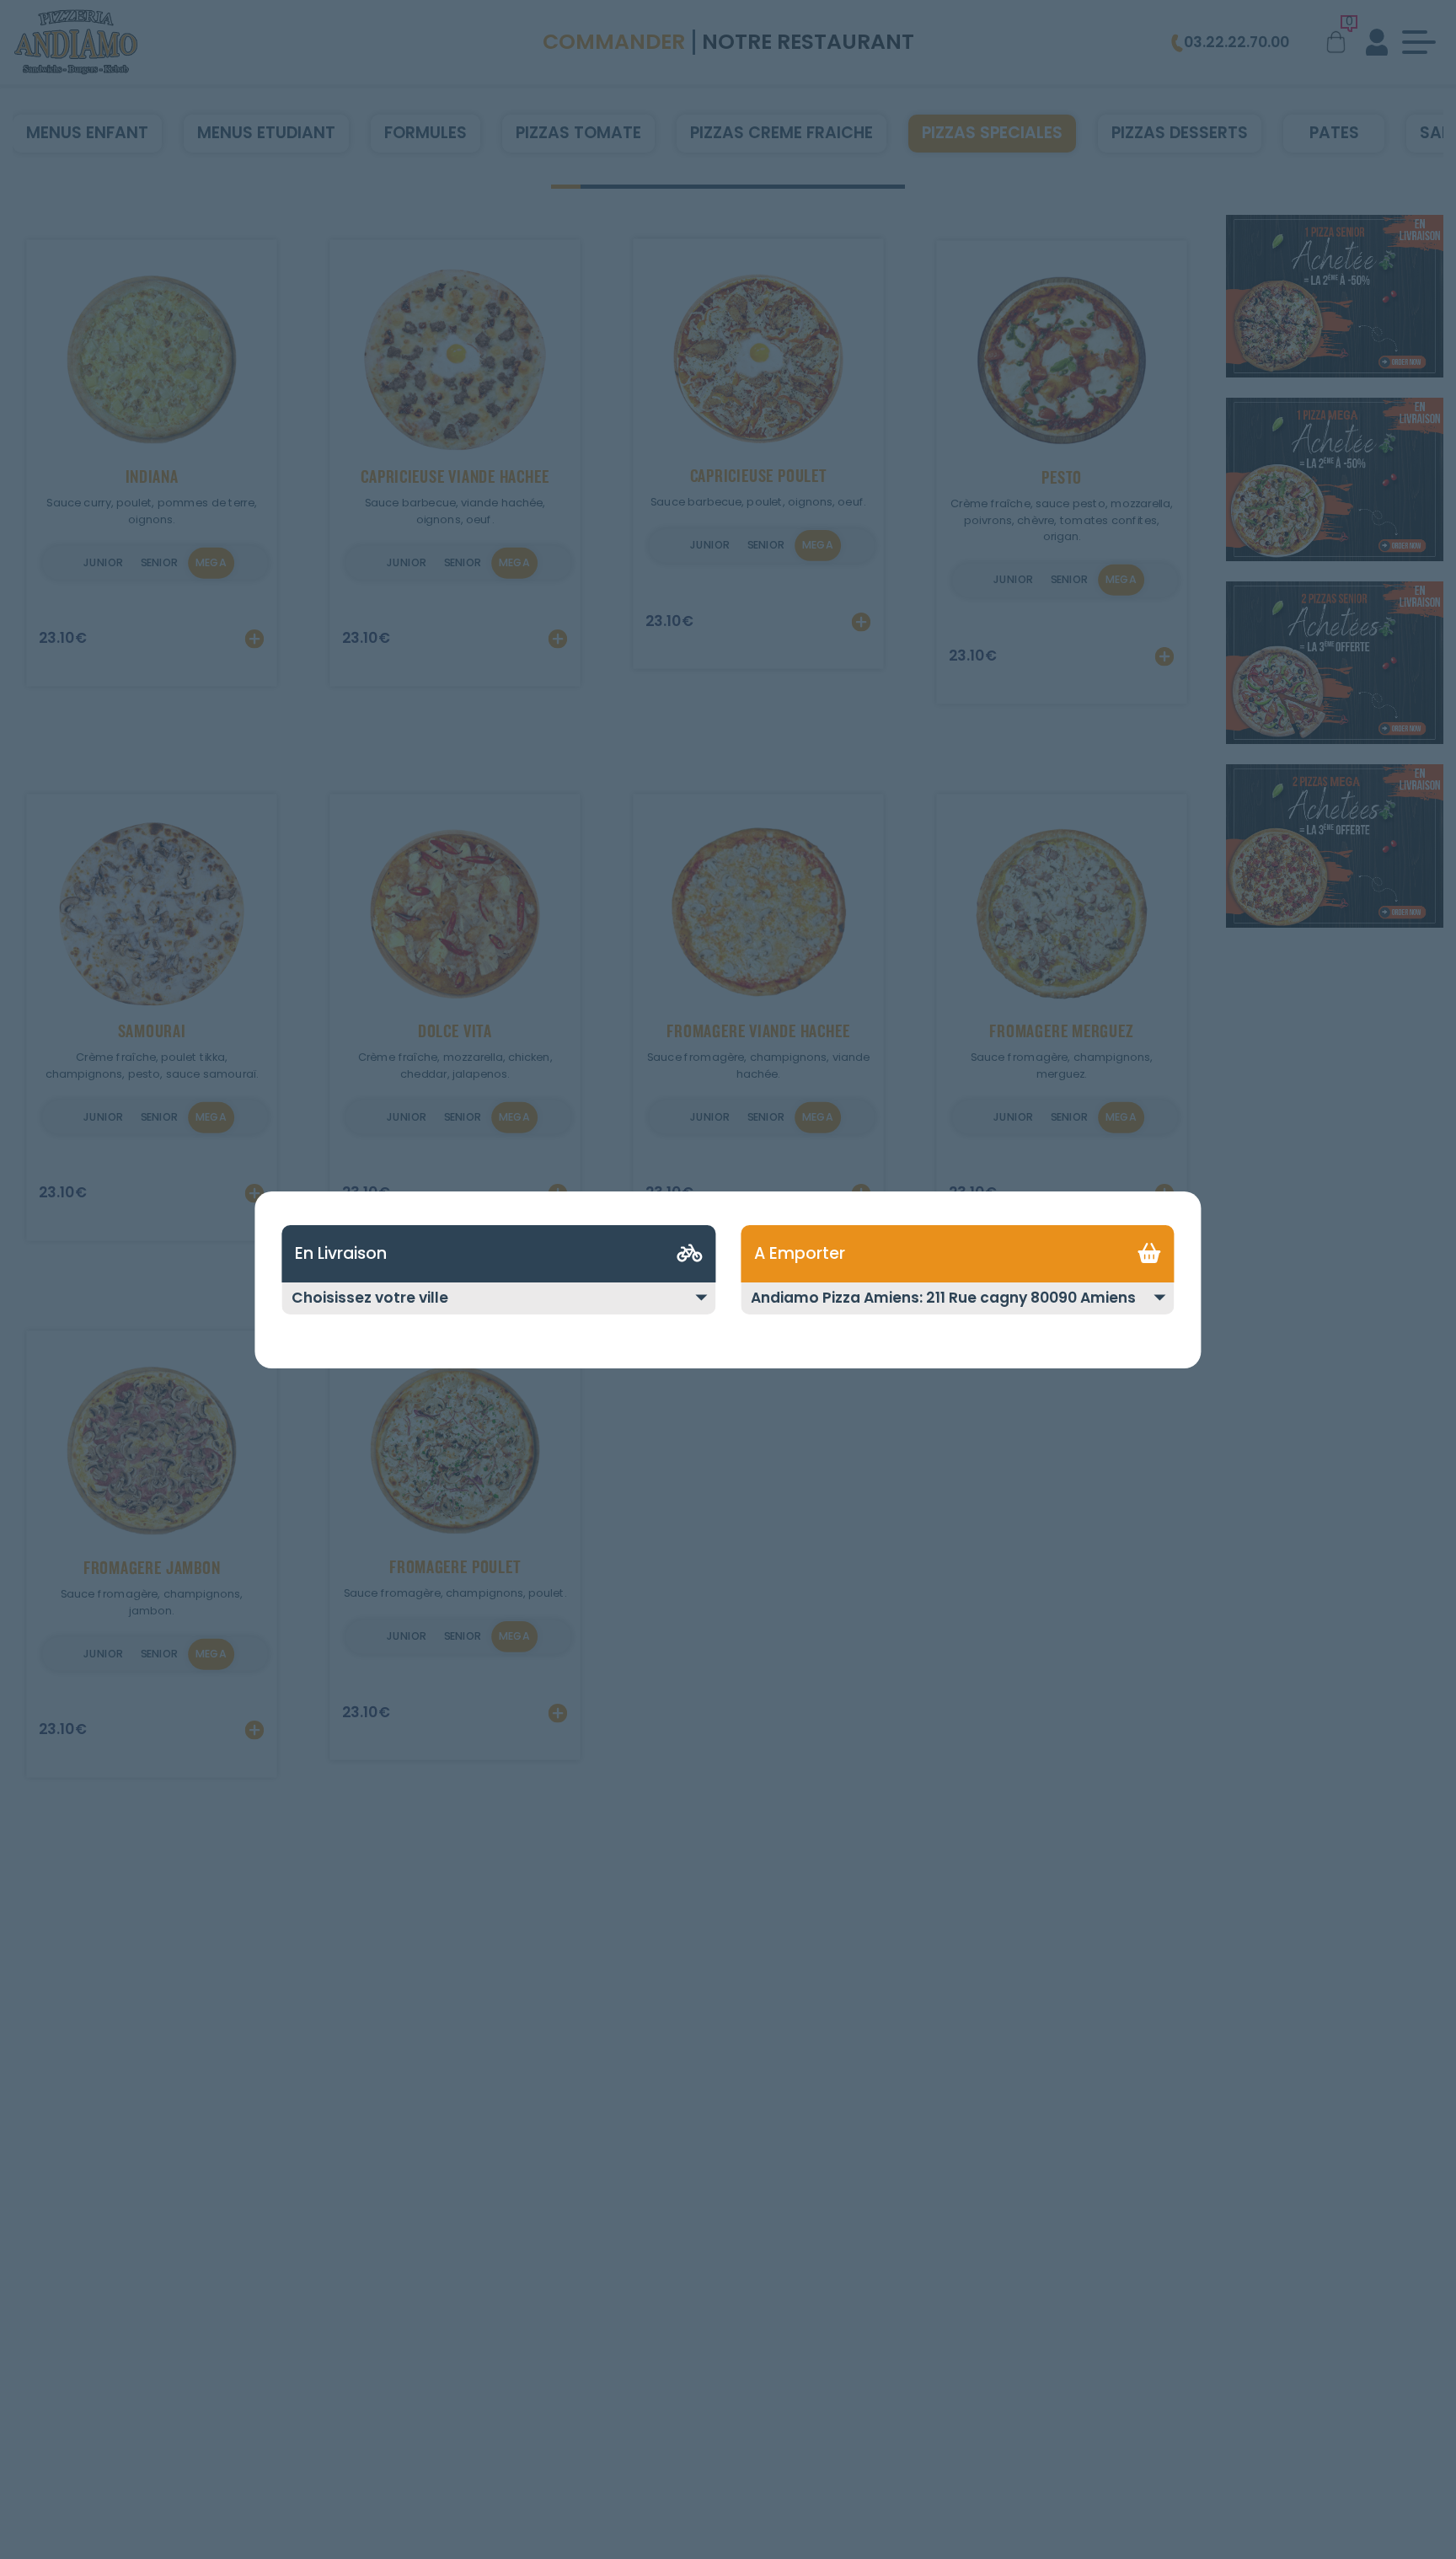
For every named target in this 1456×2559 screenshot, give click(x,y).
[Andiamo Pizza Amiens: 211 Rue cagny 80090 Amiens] (958, 1309)
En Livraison (341, 1253)
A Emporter (800, 1253)
